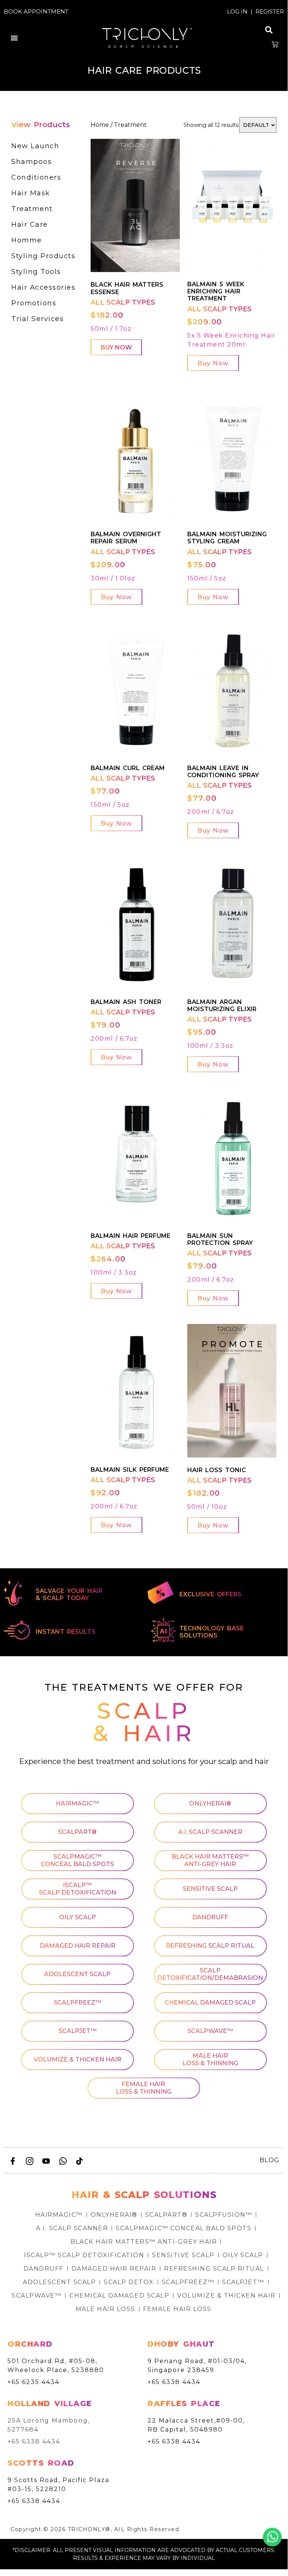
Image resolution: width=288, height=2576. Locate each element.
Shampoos (31, 162)
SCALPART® (77, 1832)
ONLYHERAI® (210, 1803)
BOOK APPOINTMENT (36, 11)
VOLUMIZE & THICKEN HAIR (78, 2059)
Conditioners (36, 177)
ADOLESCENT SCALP (77, 1974)
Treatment (32, 209)
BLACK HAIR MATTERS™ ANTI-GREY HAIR (210, 1860)
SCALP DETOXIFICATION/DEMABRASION (210, 1974)
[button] (14, 38)
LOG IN (237, 11)
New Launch (35, 146)
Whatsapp (272, 2537)
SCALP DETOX (129, 2282)
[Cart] (275, 45)
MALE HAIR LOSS (105, 2309)
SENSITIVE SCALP (210, 1889)
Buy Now (116, 347)
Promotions (34, 303)
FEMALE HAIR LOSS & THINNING (144, 2088)
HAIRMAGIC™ (77, 1803)
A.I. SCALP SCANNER (210, 1832)
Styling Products (43, 256)
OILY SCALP (78, 1917)
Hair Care (30, 225)
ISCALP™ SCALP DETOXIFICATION (78, 1889)
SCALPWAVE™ (210, 2031)
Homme (27, 240)
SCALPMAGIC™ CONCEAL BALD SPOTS (77, 1860)
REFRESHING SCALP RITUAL (210, 1946)
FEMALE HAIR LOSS (177, 2309)
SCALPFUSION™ (224, 2215)
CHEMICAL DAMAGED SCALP (210, 2003)
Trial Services (37, 319)
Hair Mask (31, 193)
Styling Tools (36, 272)
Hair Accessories (43, 287)
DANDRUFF (210, 1917)
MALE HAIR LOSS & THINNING (210, 2059)
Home (100, 125)
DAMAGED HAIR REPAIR (78, 1946)
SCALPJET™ (78, 2031)
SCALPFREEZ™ (77, 2003)
